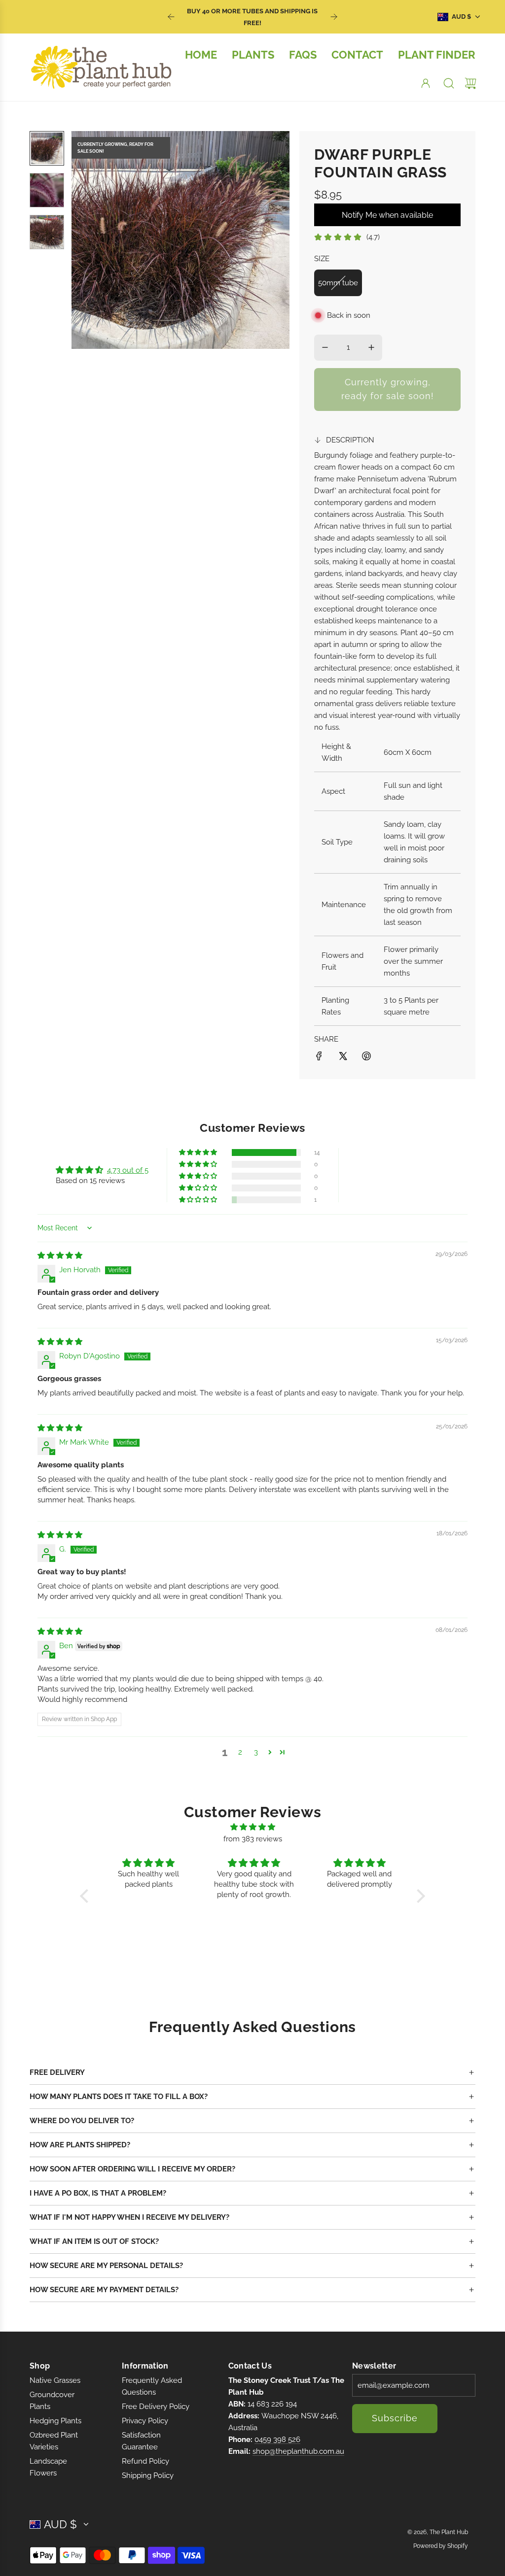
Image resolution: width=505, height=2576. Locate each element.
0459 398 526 (277, 2440)
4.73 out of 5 (128, 1170)
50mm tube (338, 283)
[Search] (449, 83)
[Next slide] (334, 17)
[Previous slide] (171, 17)
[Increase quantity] (371, 347)
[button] (95, 240)
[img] (60, 1255)
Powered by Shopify (441, 2546)
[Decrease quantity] (325, 347)
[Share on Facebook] (319, 1058)
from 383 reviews (253, 1839)
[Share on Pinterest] (366, 1058)
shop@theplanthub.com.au (298, 2451)
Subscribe (395, 2418)
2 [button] (240, 1752)
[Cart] (470, 83)
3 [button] (256, 1752)
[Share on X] (343, 1058)
